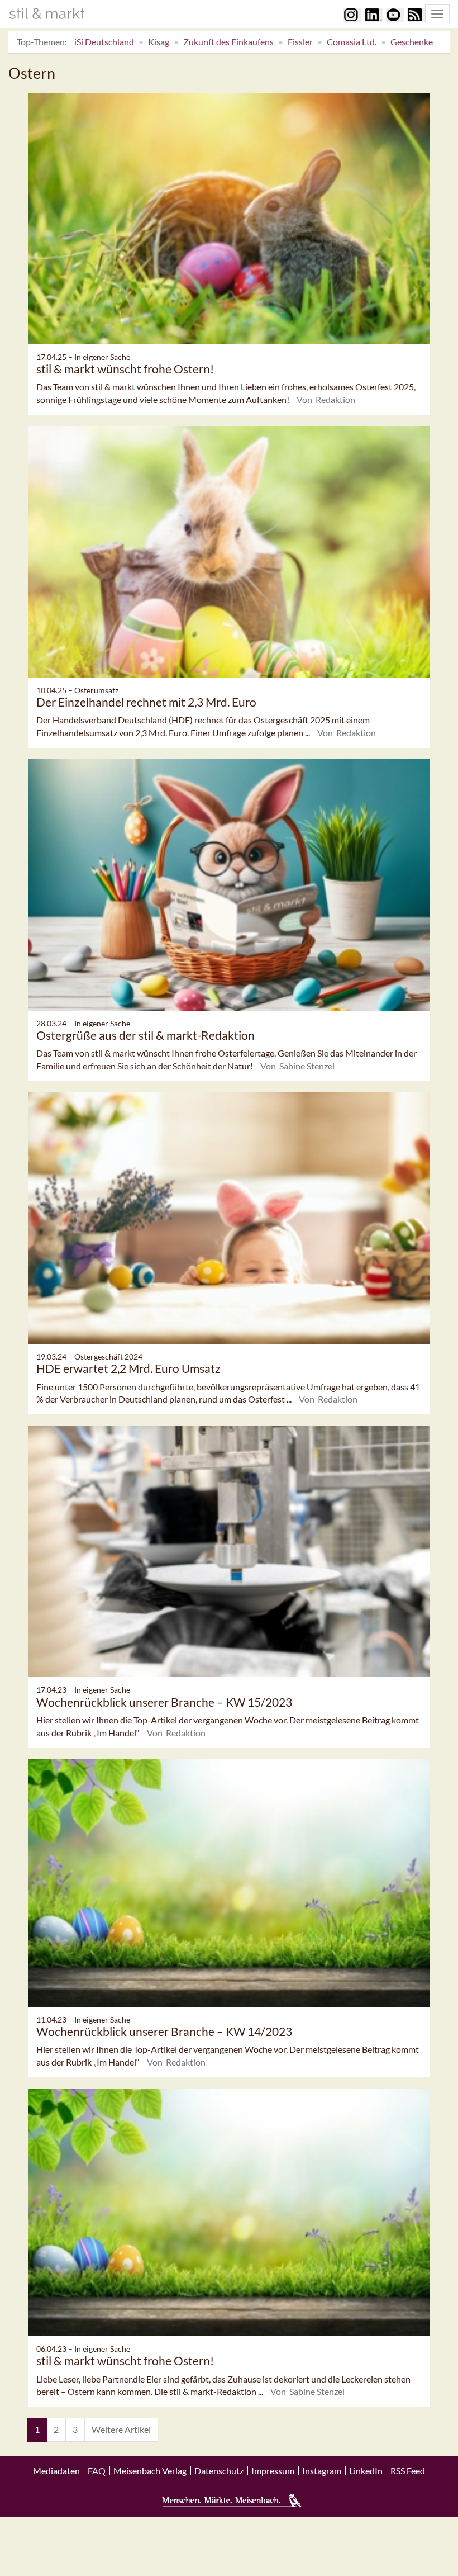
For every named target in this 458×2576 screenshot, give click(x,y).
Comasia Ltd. (352, 42)
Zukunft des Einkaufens (228, 42)
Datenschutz (219, 2471)
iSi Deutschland (104, 42)
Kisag (159, 42)
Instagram (322, 2471)
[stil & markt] (47, 13)
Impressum (273, 2471)
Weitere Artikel (121, 2429)
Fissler (300, 42)
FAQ (97, 2471)
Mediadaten (56, 2471)
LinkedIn (366, 2471)
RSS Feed (408, 2471)
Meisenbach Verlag (150, 2471)
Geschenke (412, 42)
